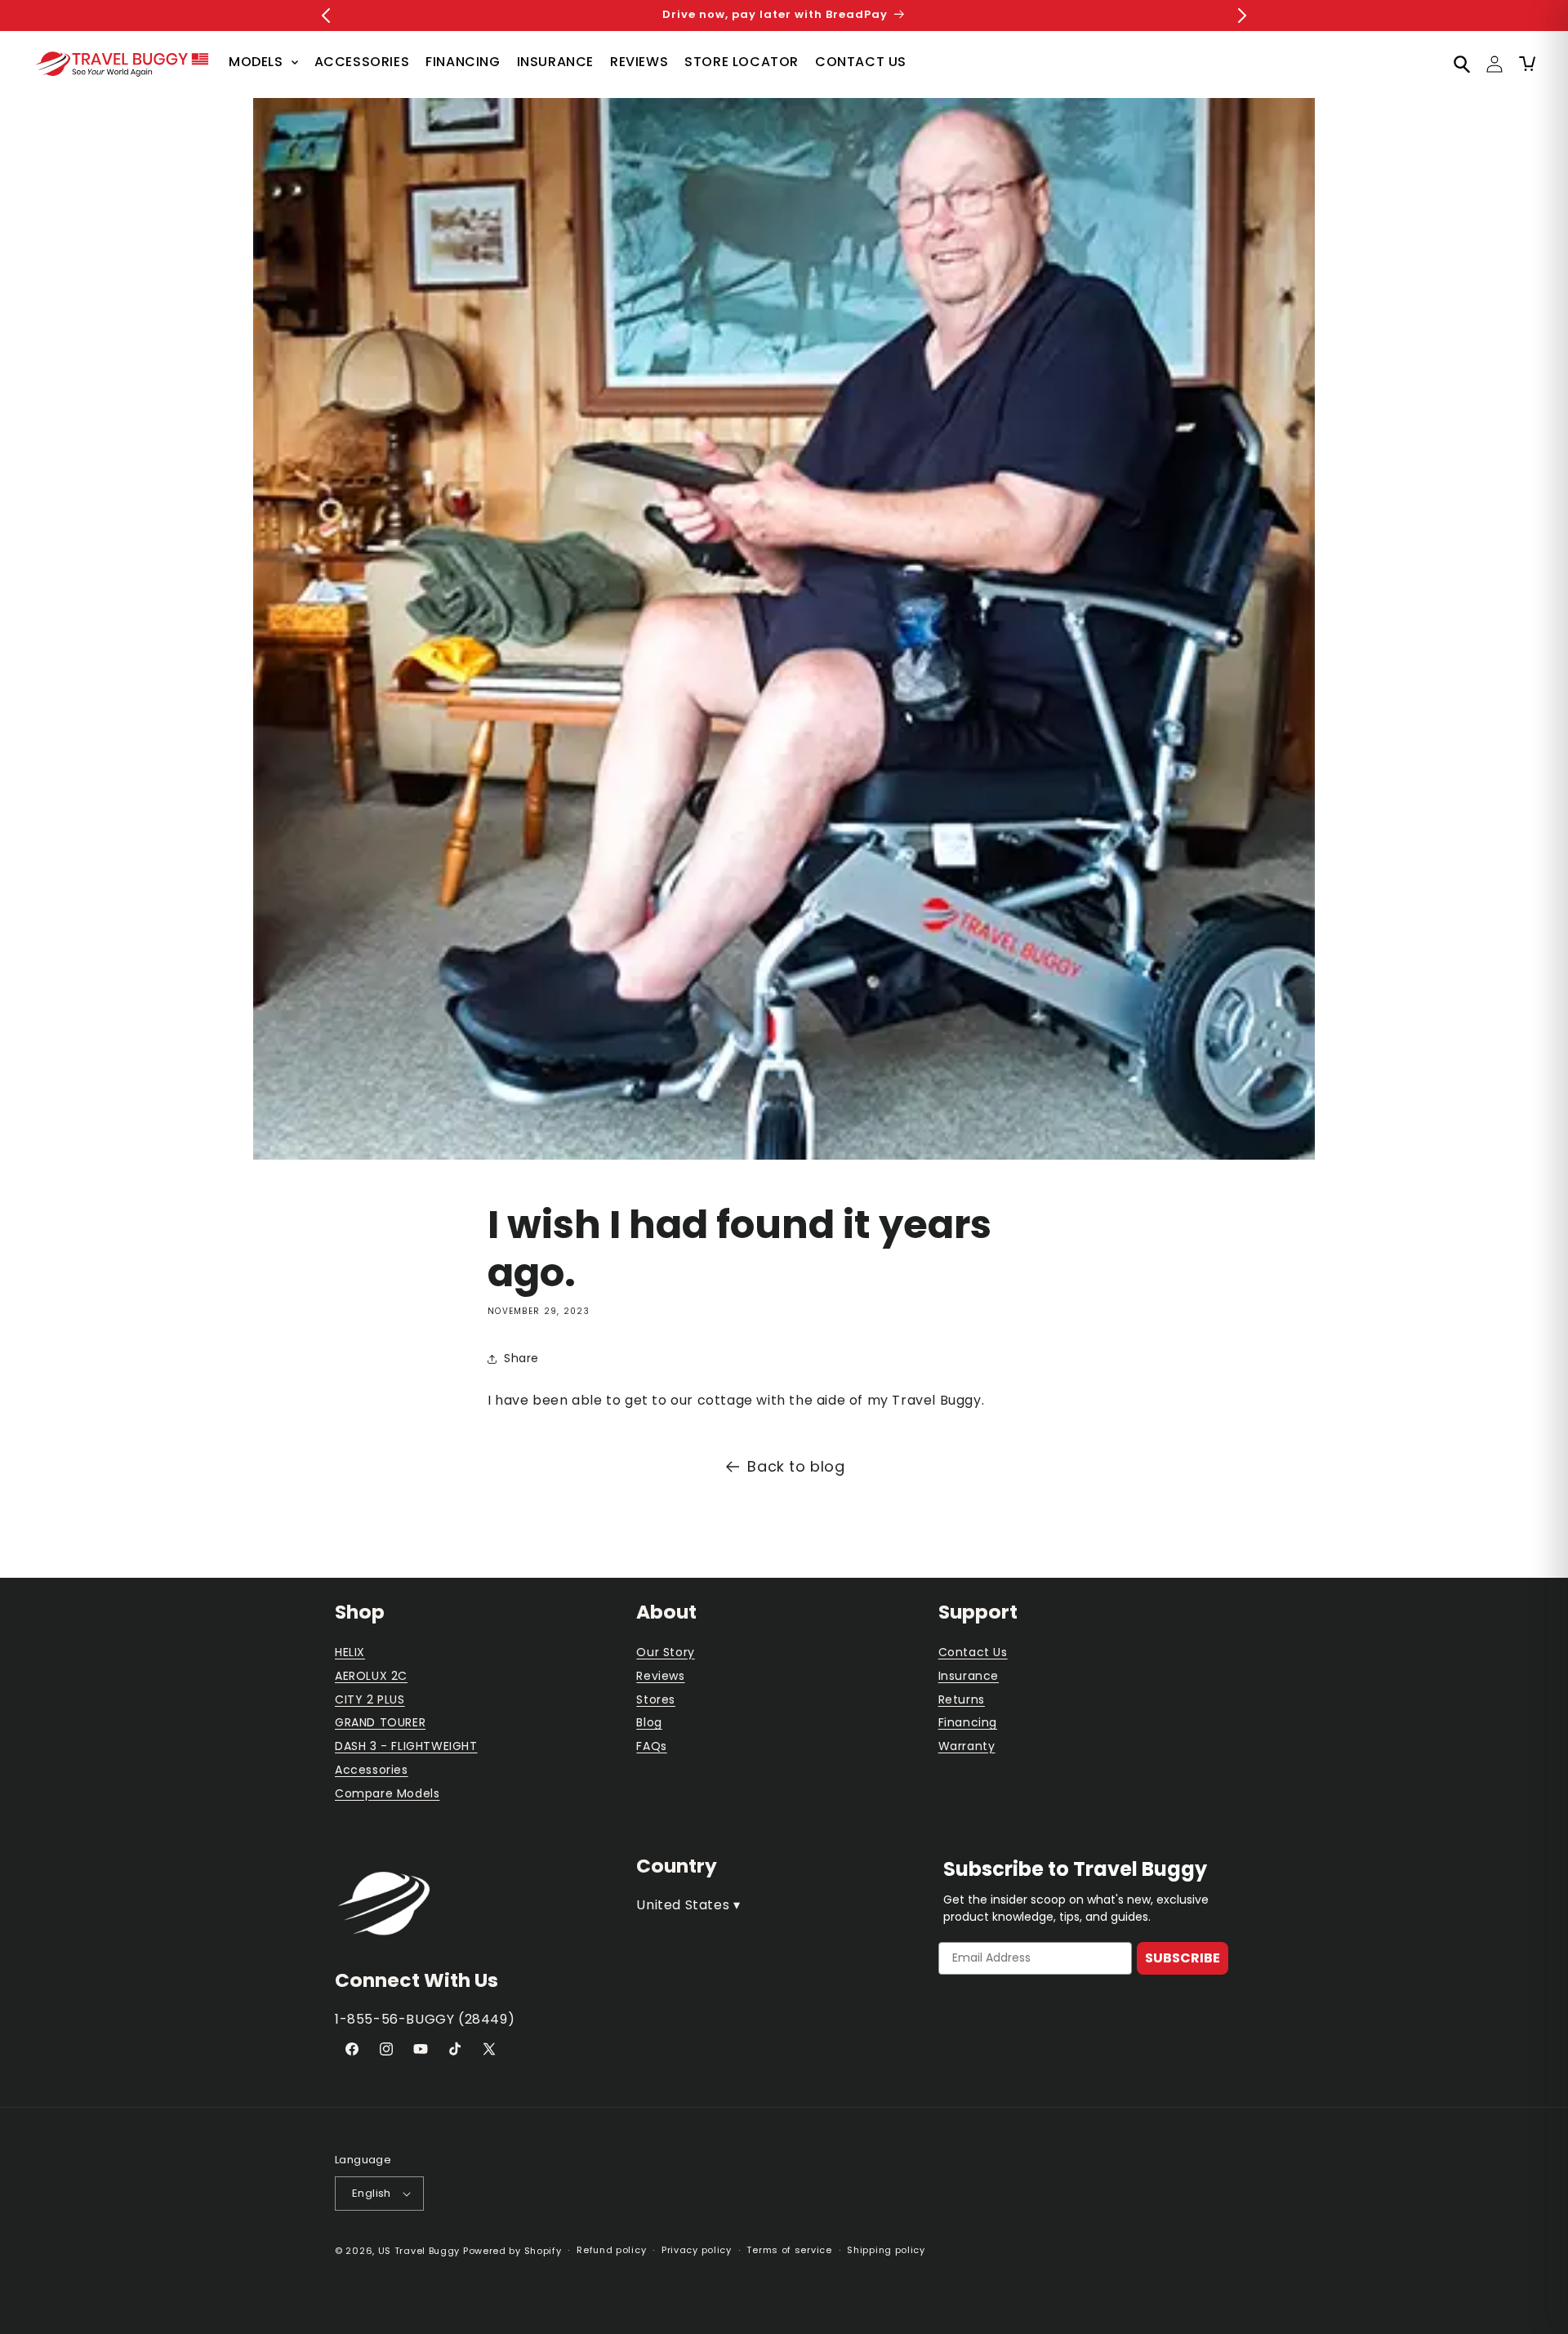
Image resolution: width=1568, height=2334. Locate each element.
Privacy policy (697, 2250)
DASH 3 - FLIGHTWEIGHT (406, 1746)
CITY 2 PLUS (370, 1699)
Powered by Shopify (512, 2251)
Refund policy (611, 2250)
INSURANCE (555, 62)
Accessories (372, 1770)
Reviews (660, 1676)
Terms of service (789, 2250)
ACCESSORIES (362, 62)
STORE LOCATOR (742, 62)
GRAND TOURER (380, 1722)
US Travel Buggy (419, 2251)
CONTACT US (861, 62)
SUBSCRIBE (1183, 1958)
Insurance (969, 1676)
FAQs (651, 1746)
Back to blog (796, 1466)
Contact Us (973, 1652)
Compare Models (387, 1793)
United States (688, 1905)
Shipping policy (886, 2250)
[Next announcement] (1242, 16)
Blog (649, 1722)
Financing (968, 1722)
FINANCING (463, 62)
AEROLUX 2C (371, 1676)
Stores (656, 1699)
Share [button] (521, 1358)
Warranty (967, 1746)
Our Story (665, 1652)
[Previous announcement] (326, 16)
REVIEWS (639, 62)
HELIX (350, 1652)
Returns (962, 1699)
